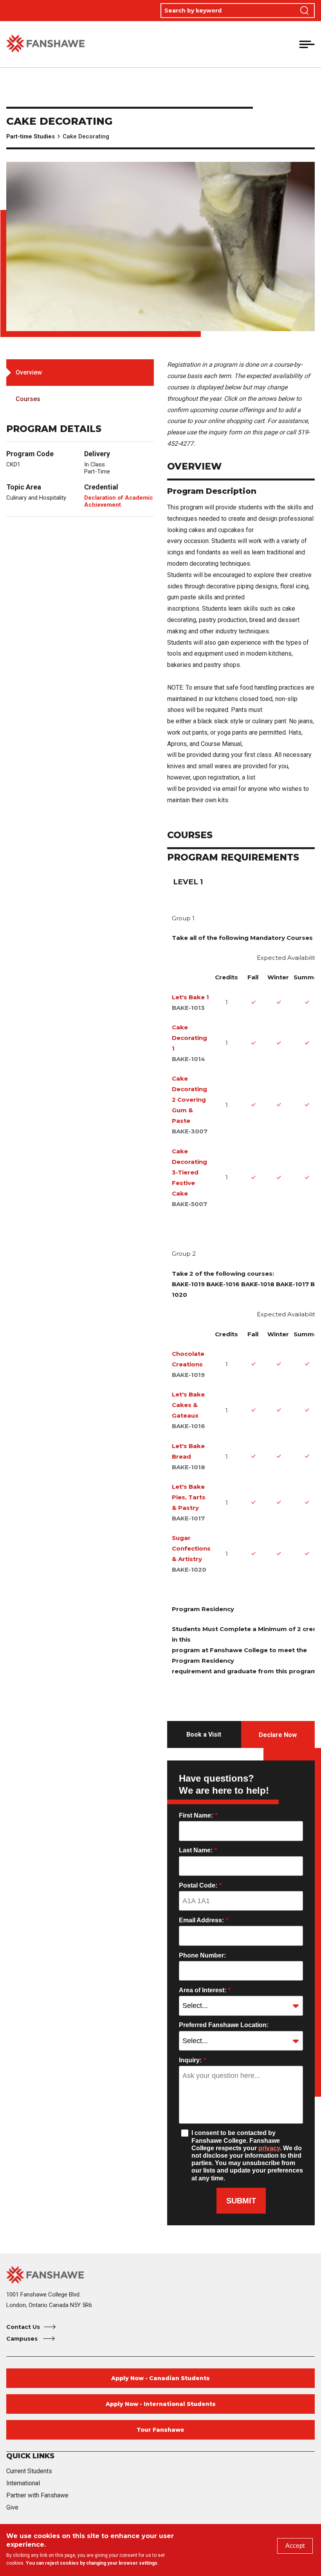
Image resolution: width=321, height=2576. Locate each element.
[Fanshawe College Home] (45, 44)
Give (12, 2507)
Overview (29, 372)
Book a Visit (204, 1734)
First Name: (198, 1815)
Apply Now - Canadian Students (160, 2378)
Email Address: (204, 1920)
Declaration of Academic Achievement (119, 501)
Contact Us (23, 2327)
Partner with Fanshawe (37, 2495)
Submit (241, 2201)
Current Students (29, 2471)
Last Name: (198, 1850)
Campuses (23, 2339)
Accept (295, 2546)
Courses (28, 399)
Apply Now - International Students (161, 2404)
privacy (269, 2148)
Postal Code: (200, 1885)
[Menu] (307, 44)
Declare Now (278, 1735)
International (23, 2483)
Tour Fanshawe (160, 2430)
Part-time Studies (31, 136)
